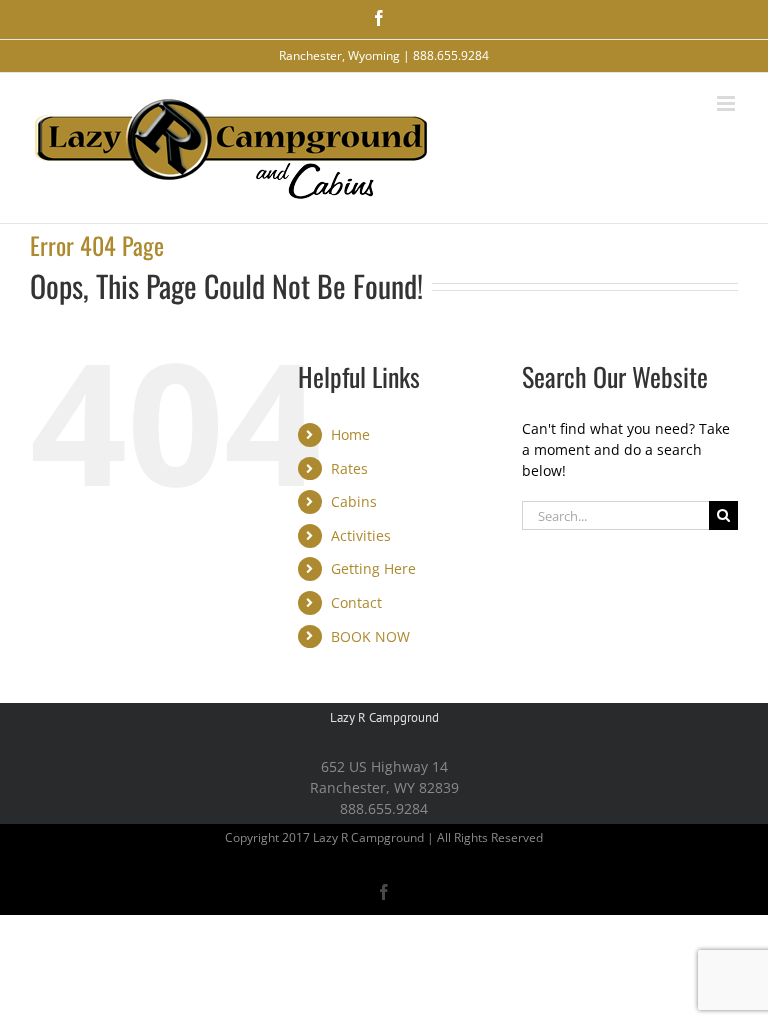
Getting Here (373, 568)
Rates (349, 468)
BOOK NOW (370, 636)
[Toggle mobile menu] (727, 103)
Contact (356, 602)
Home (350, 434)
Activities (361, 535)
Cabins (354, 501)
